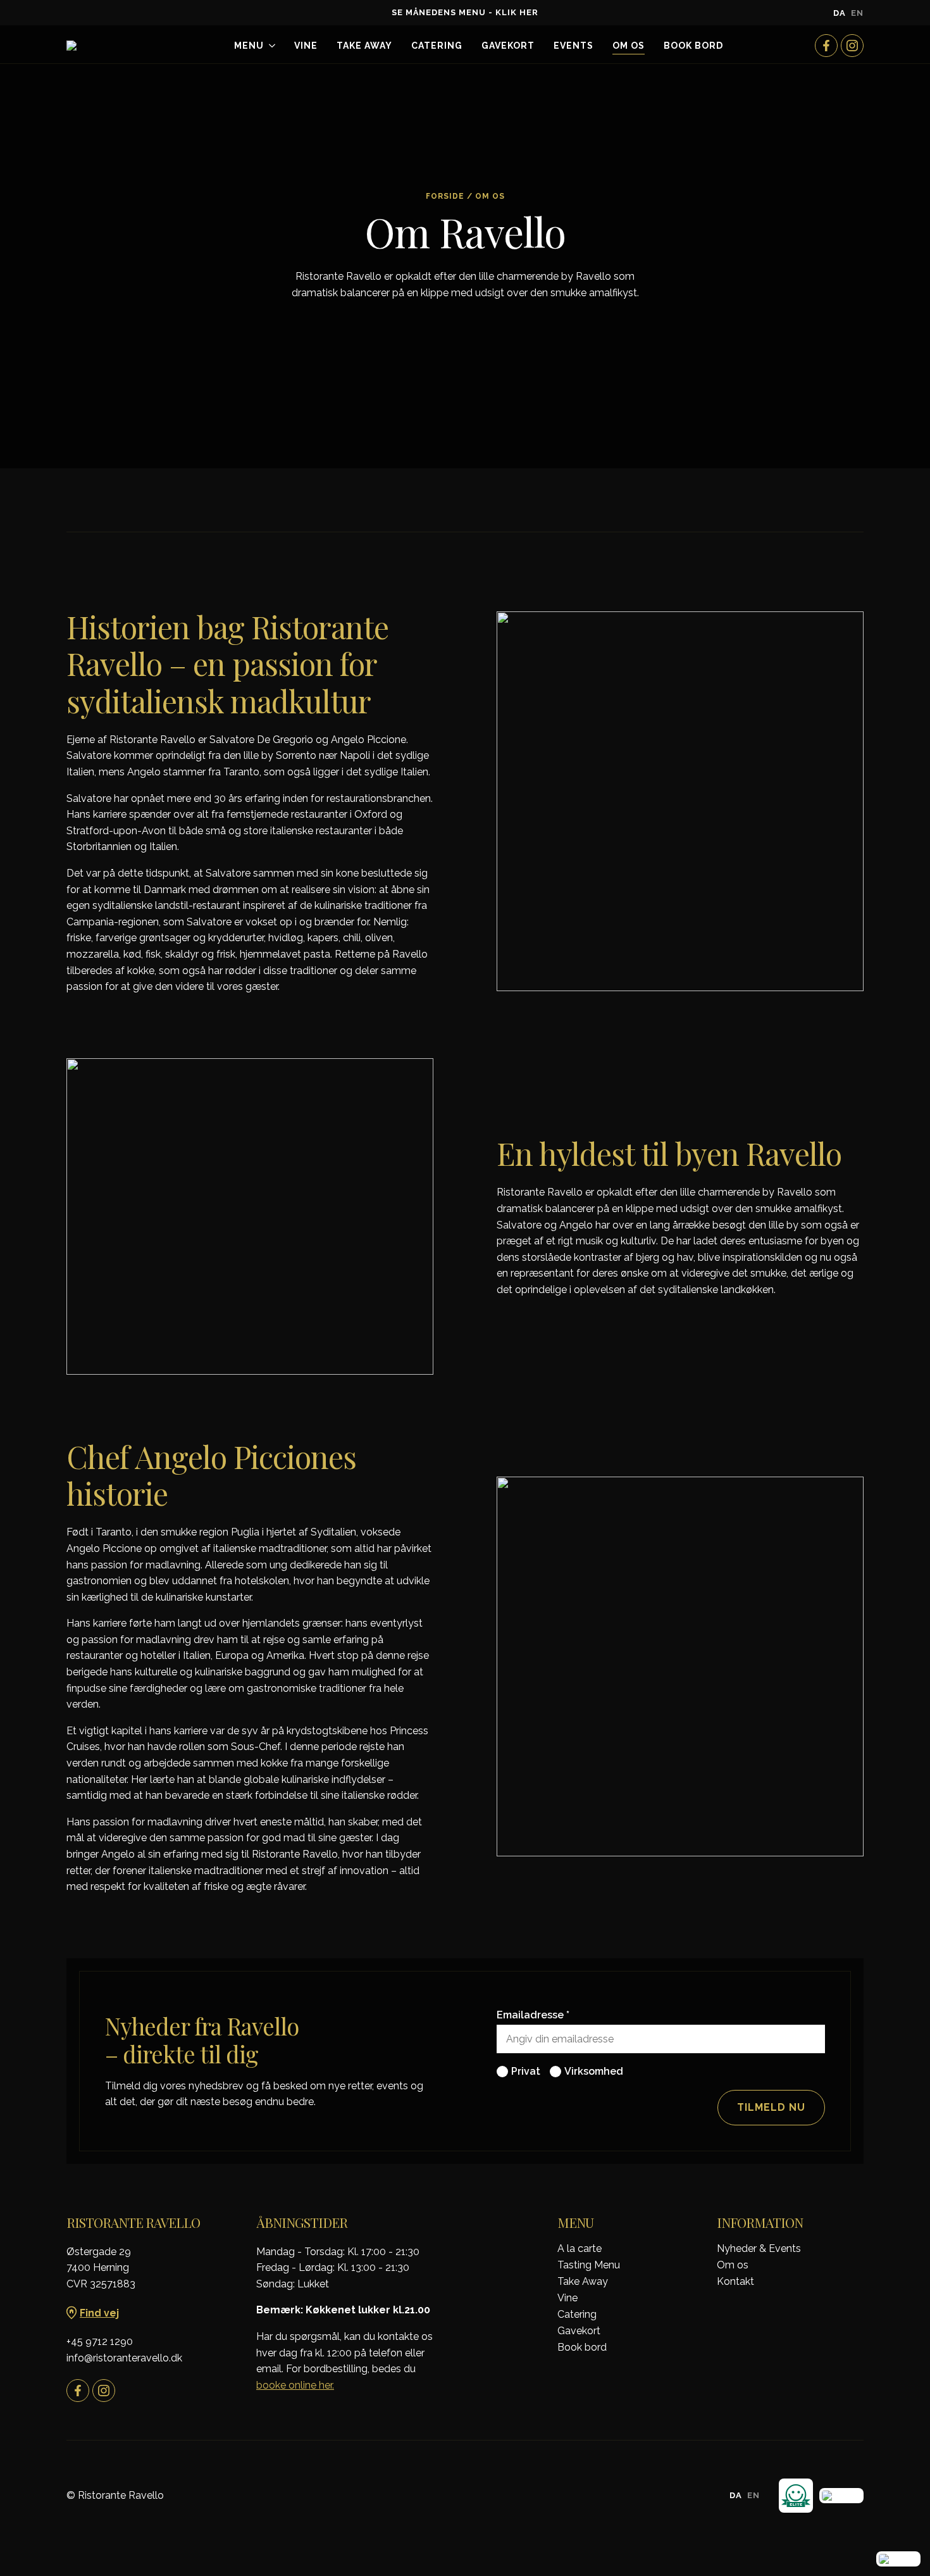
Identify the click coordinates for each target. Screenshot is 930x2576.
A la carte (580, 2249)
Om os (629, 46)
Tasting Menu (589, 2265)
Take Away (364, 46)
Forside (445, 196)
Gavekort (508, 46)
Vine (306, 46)
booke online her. (295, 2385)
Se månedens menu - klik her (465, 12)
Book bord (582, 2348)
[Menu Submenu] (270, 46)
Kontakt (735, 2282)
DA (840, 13)
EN (857, 13)
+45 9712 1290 (100, 2342)
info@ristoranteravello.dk (124, 2358)
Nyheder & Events (759, 2249)
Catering (437, 46)
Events (573, 46)
